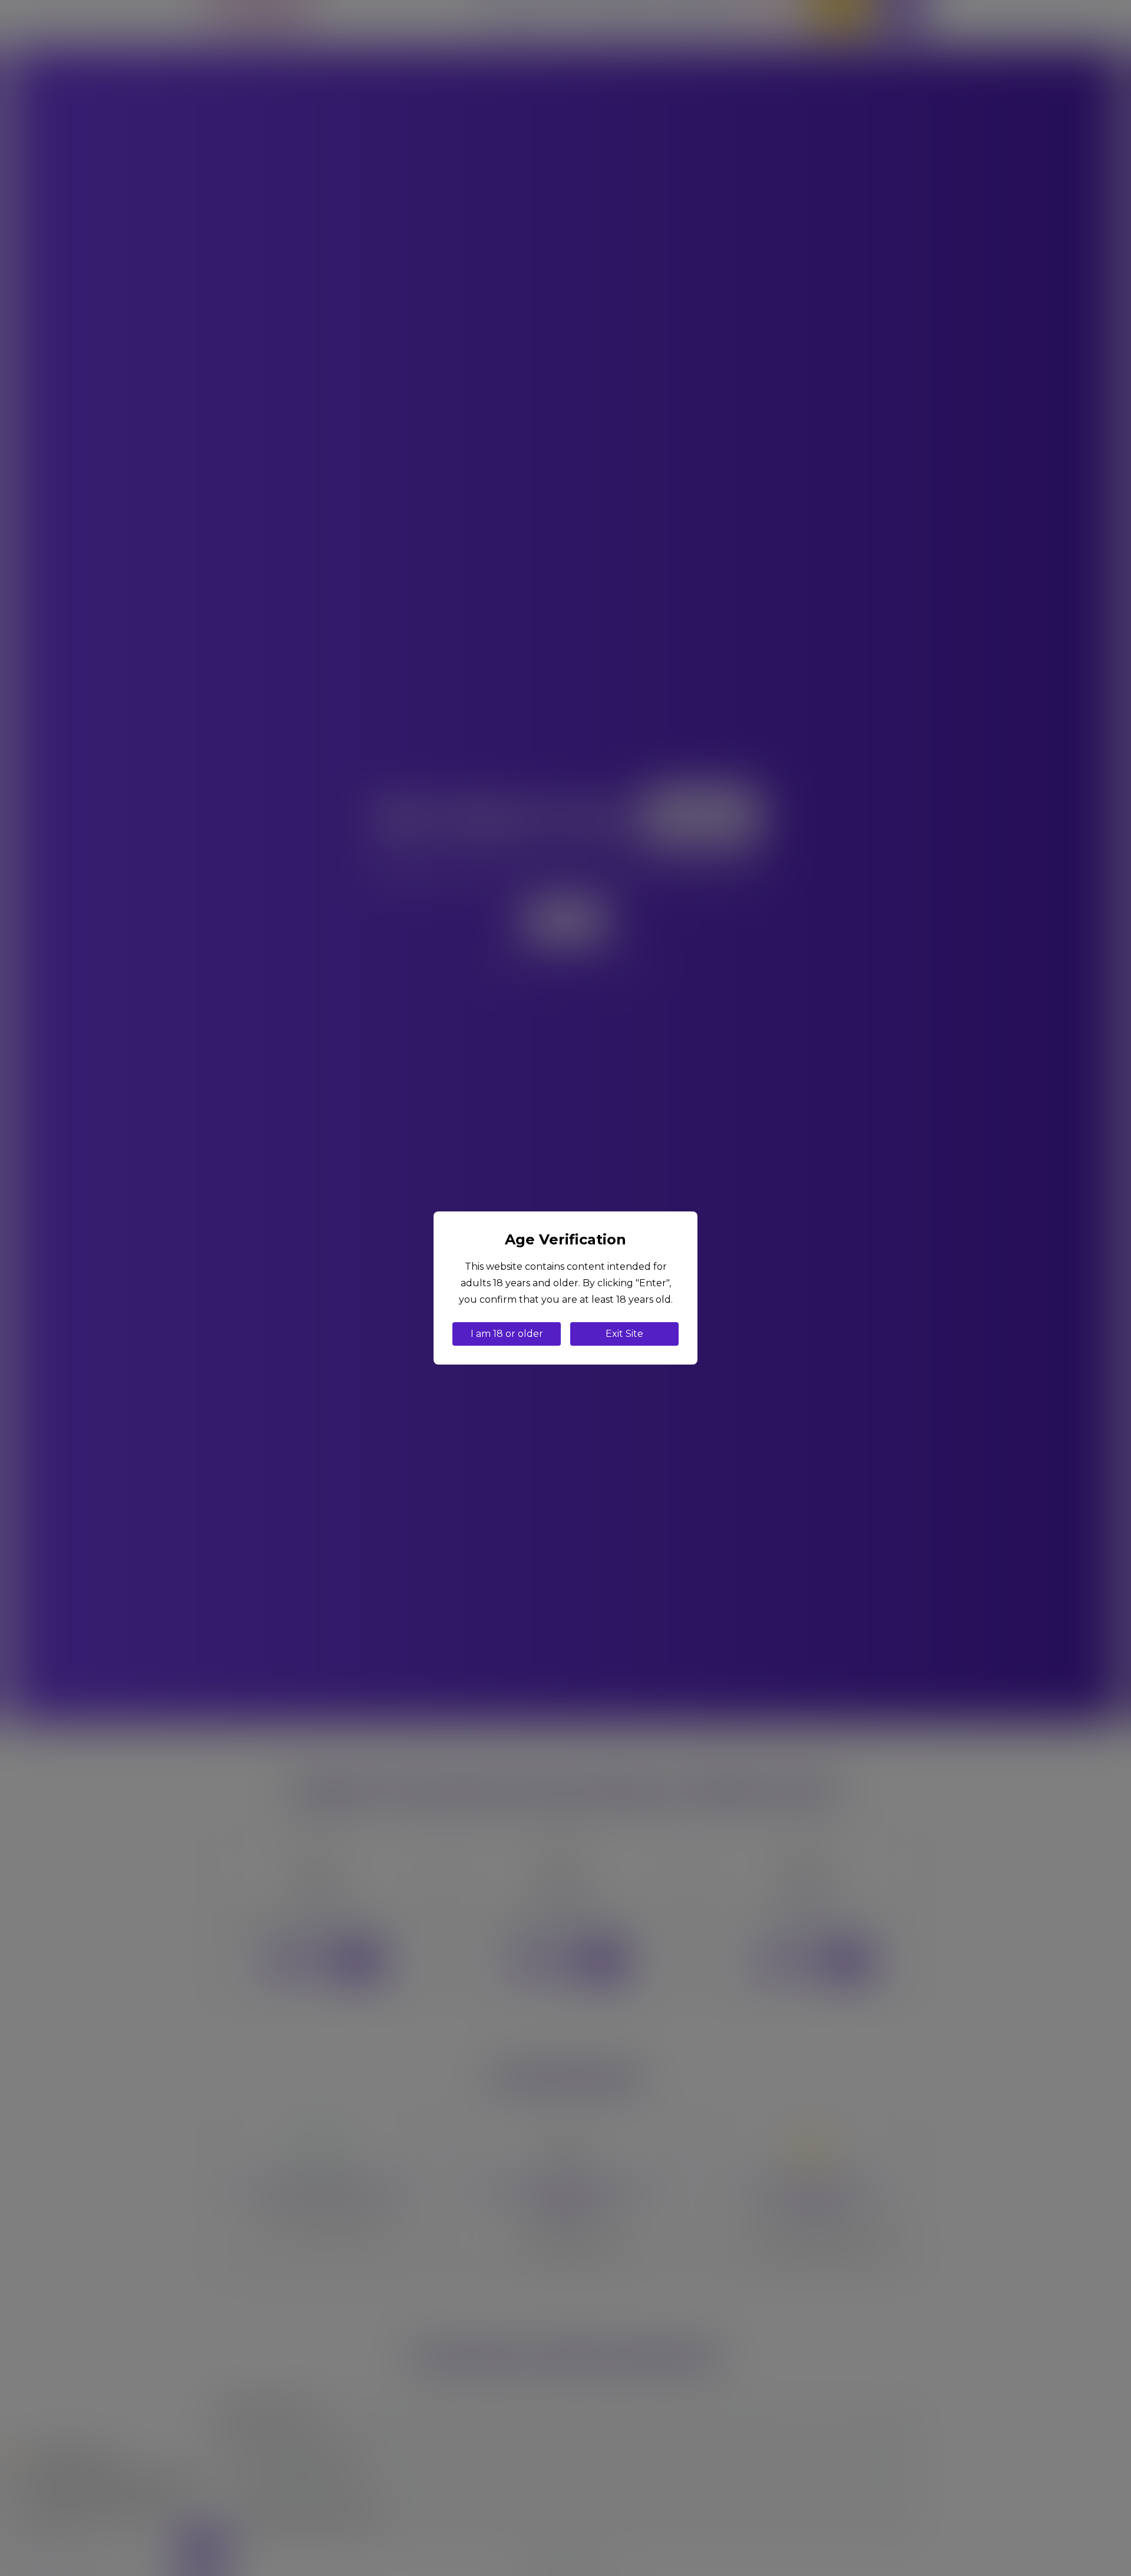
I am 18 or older (507, 1334)
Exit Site (624, 1334)
